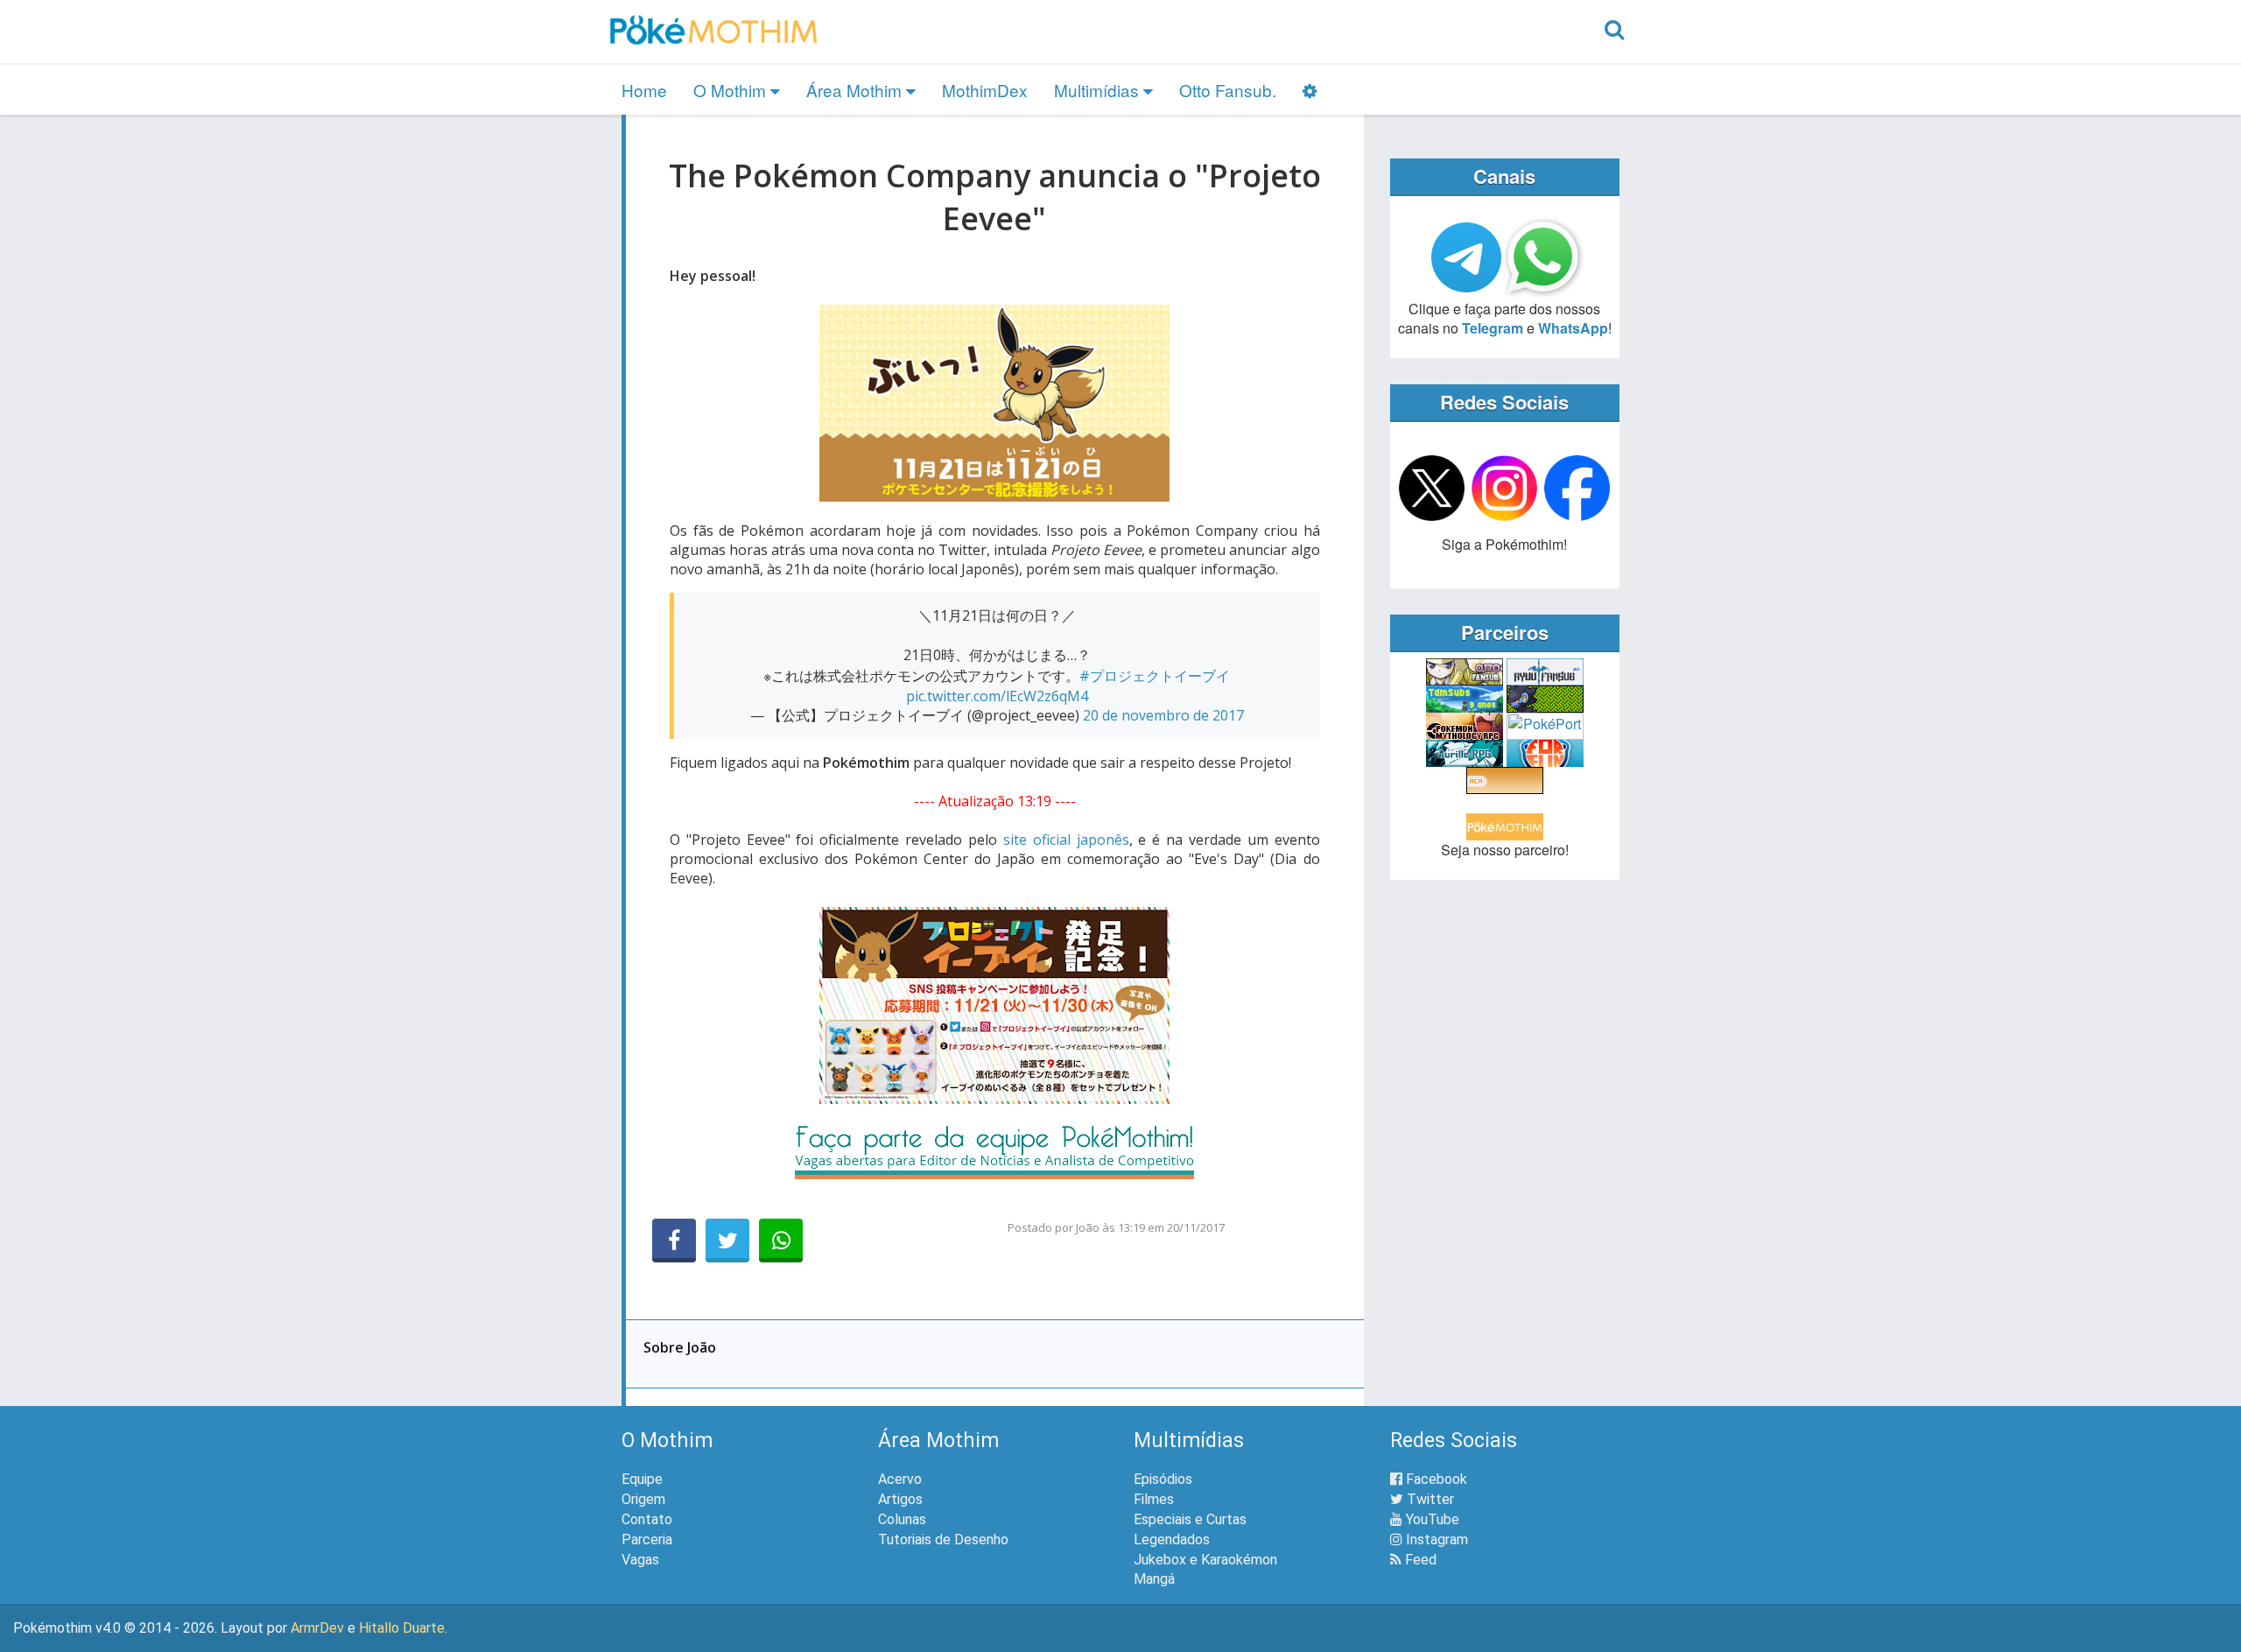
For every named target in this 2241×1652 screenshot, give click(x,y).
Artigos (900, 1499)
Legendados (1172, 1540)
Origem (643, 1499)
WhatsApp (1573, 328)
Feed (1419, 1560)
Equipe (642, 1479)
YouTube (1431, 1519)
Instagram (1435, 1540)
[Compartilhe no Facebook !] (674, 1241)
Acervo (900, 1479)
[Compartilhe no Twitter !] (727, 1241)
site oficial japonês (1066, 840)
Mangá (1154, 1579)
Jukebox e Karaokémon (1205, 1560)
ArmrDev (317, 1628)
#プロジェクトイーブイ (1155, 676)
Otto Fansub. (1228, 90)
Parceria (647, 1540)
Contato (647, 1519)
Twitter (1429, 1499)
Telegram (1493, 328)
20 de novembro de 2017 (1163, 715)
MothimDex (985, 90)
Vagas (640, 1560)
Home (644, 90)
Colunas (902, 1519)
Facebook (1435, 1479)
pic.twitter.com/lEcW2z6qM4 (997, 696)
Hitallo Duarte (402, 1628)
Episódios (1163, 1479)
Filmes (1154, 1499)
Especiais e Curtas (1190, 1519)
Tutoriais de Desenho (943, 1540)
